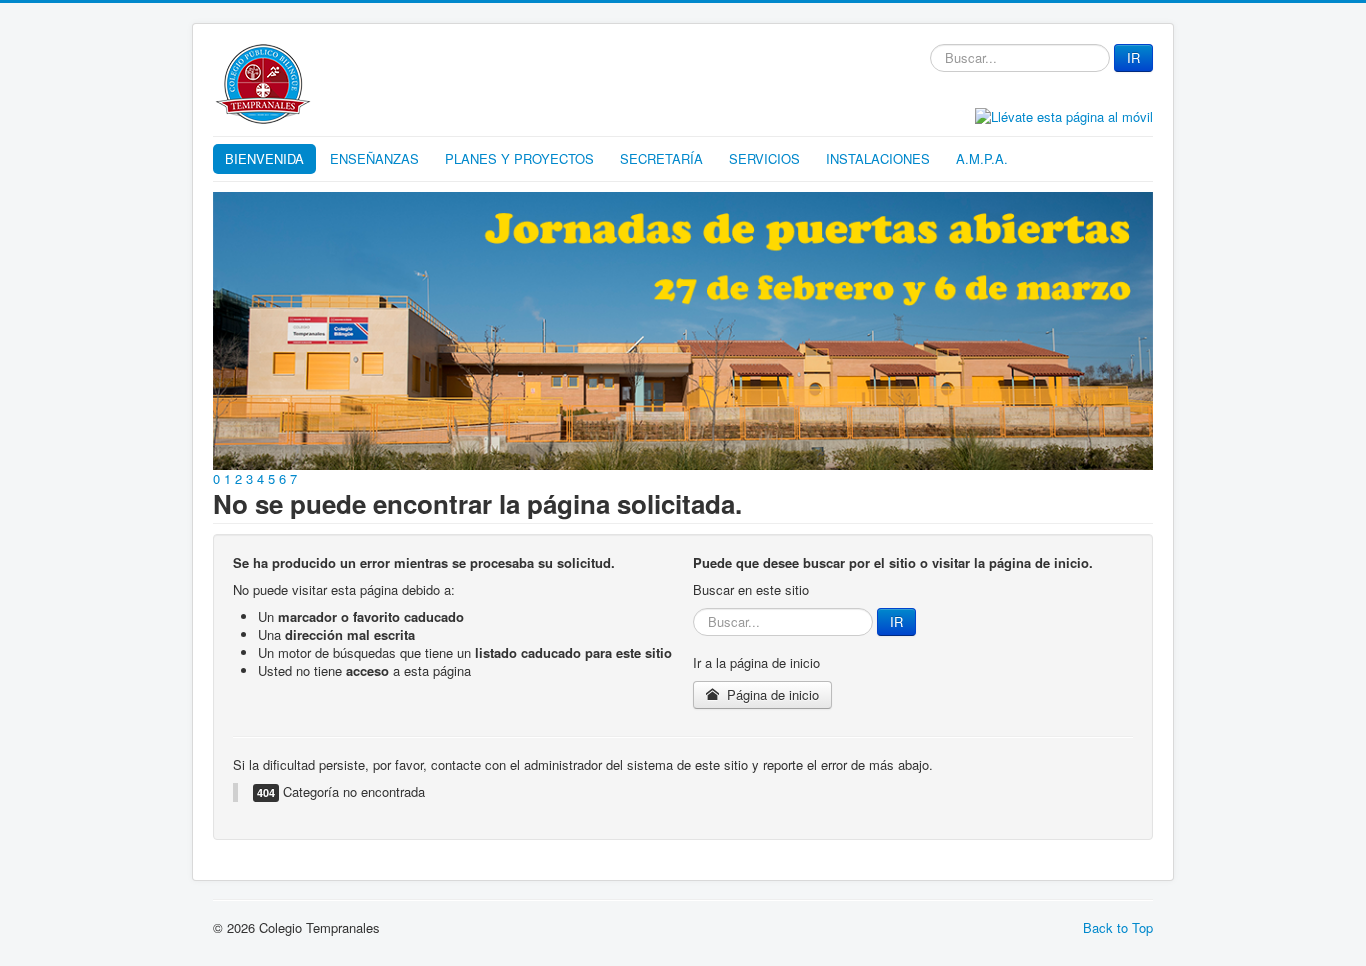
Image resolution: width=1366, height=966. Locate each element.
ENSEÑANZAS (374, 158)
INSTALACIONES (878, 158)
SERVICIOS (764, 158)
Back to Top (1118, 927)
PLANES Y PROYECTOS (519, 158)
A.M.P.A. (982, 158)
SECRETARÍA (661, 158)
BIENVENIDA (264, 158)
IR (1133, 57)
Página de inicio (771, 694)
